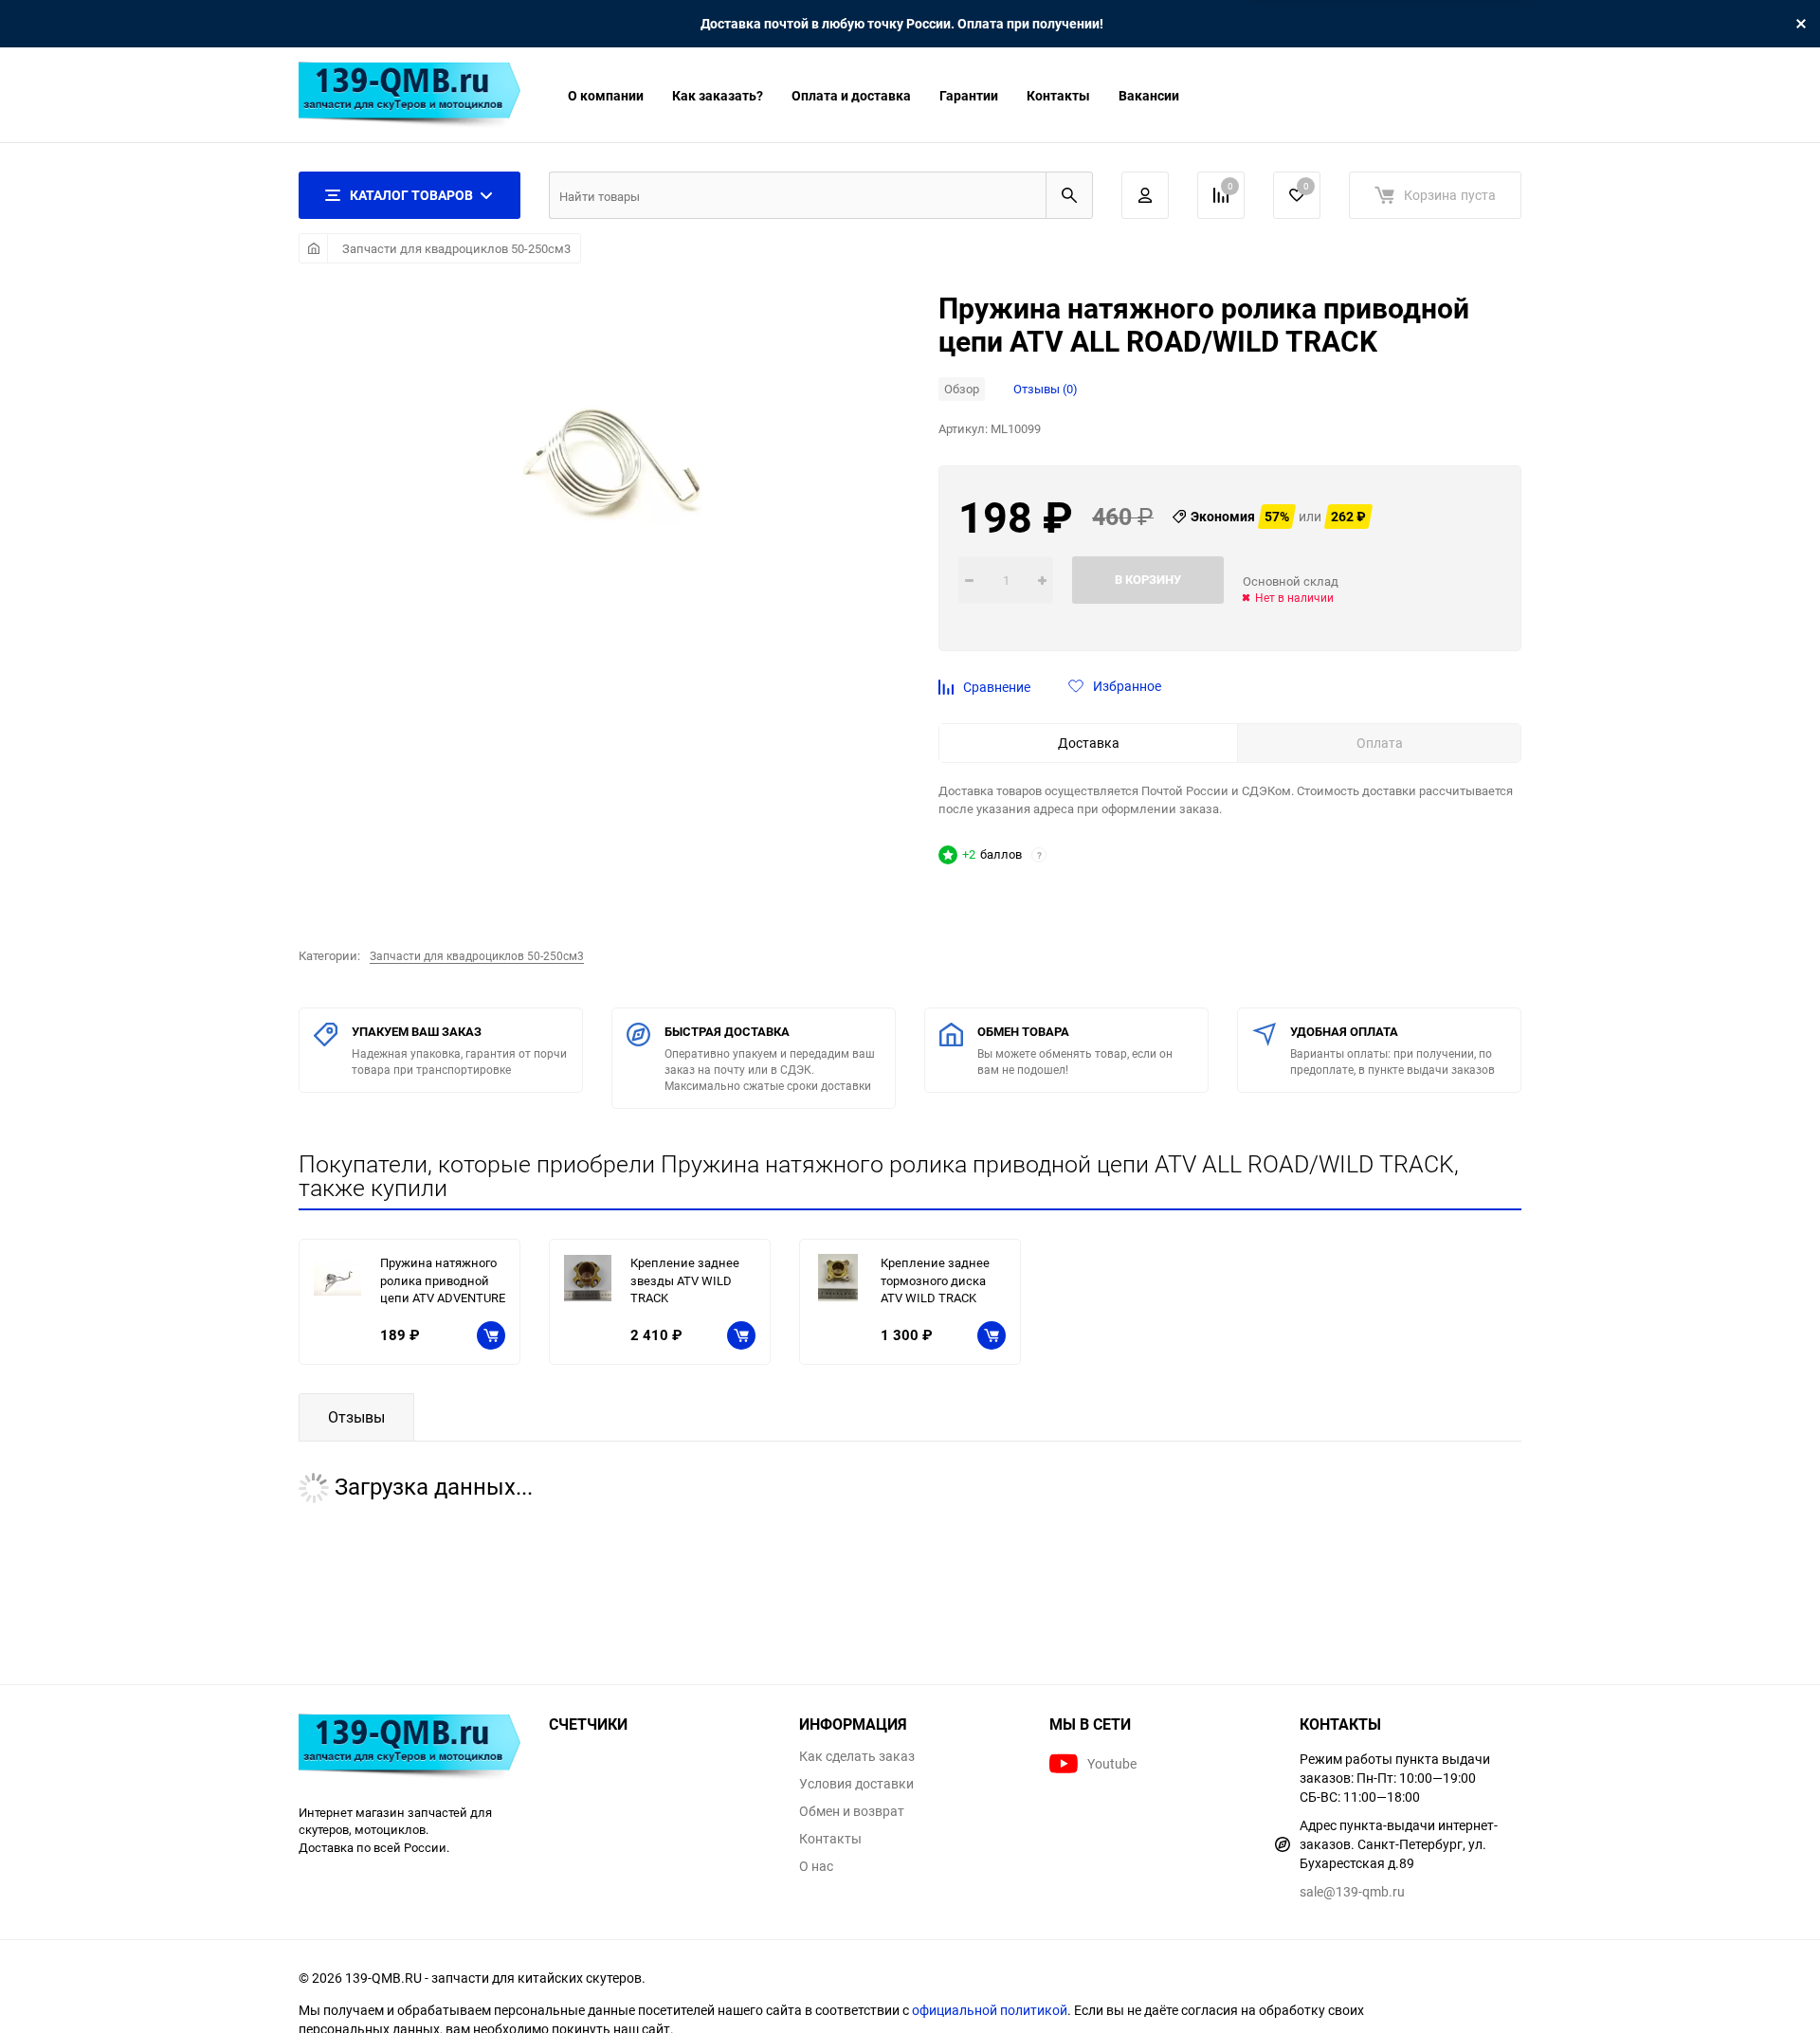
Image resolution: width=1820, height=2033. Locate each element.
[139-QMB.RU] (409, 1749)
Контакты (1058, 95)
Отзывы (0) (1046, 389)
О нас (816, 1866)
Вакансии (1149, 95)
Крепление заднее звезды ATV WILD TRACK (685, 1280)
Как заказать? (718, 95)
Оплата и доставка (851, 95)
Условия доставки (856, 1784)
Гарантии (969, 95)
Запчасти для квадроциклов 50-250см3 (456, 248)
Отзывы (356, 1417)
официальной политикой (990, 2010)
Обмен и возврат (852, 1811)
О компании (606, 95)
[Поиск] (1069, 195)
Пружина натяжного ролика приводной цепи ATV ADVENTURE (443, 1280)
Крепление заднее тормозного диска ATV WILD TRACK (935, 1280)
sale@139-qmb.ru (1352, 1891)
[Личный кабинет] (1145, 195)
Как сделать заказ (857, 1756)
